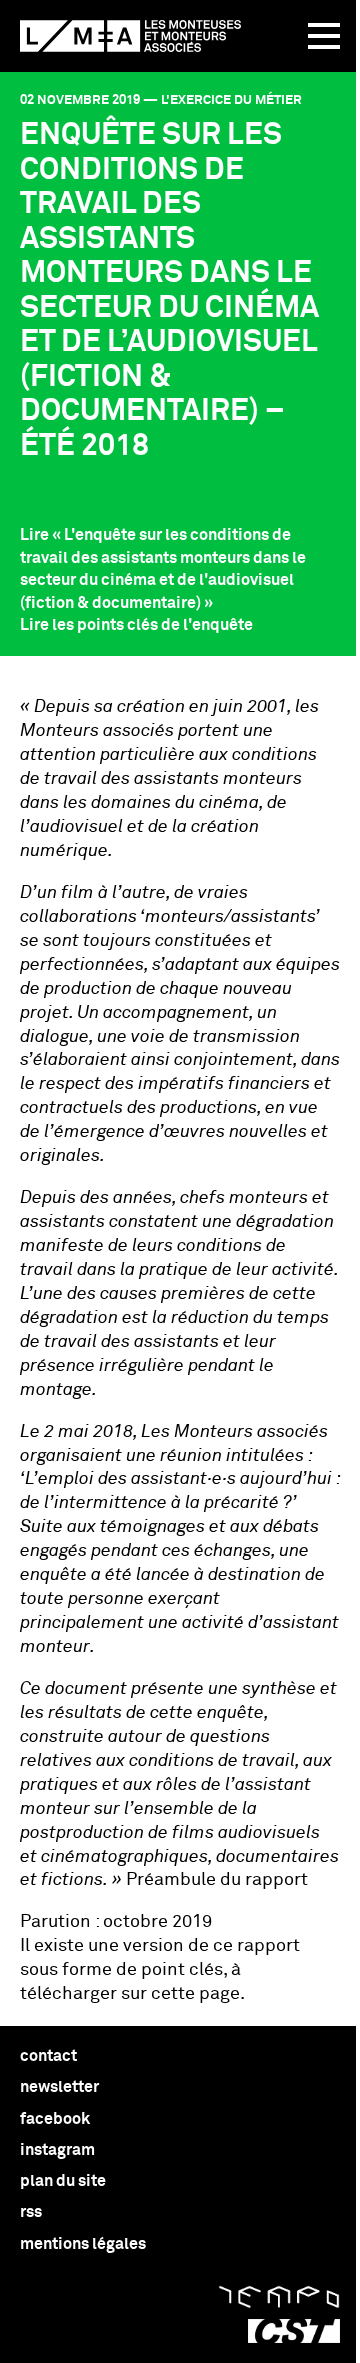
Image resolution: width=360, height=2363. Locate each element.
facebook (55, 2119)
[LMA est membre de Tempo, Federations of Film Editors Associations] (279, 2297)
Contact (48, 2056)
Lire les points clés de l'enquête (136, 625)
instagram (57, 2150)
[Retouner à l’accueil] (130, 36)
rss (31, 2212)
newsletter (59, 2087)
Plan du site (63, 2181)
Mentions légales (83, 2244)
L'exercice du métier (231, 100)
